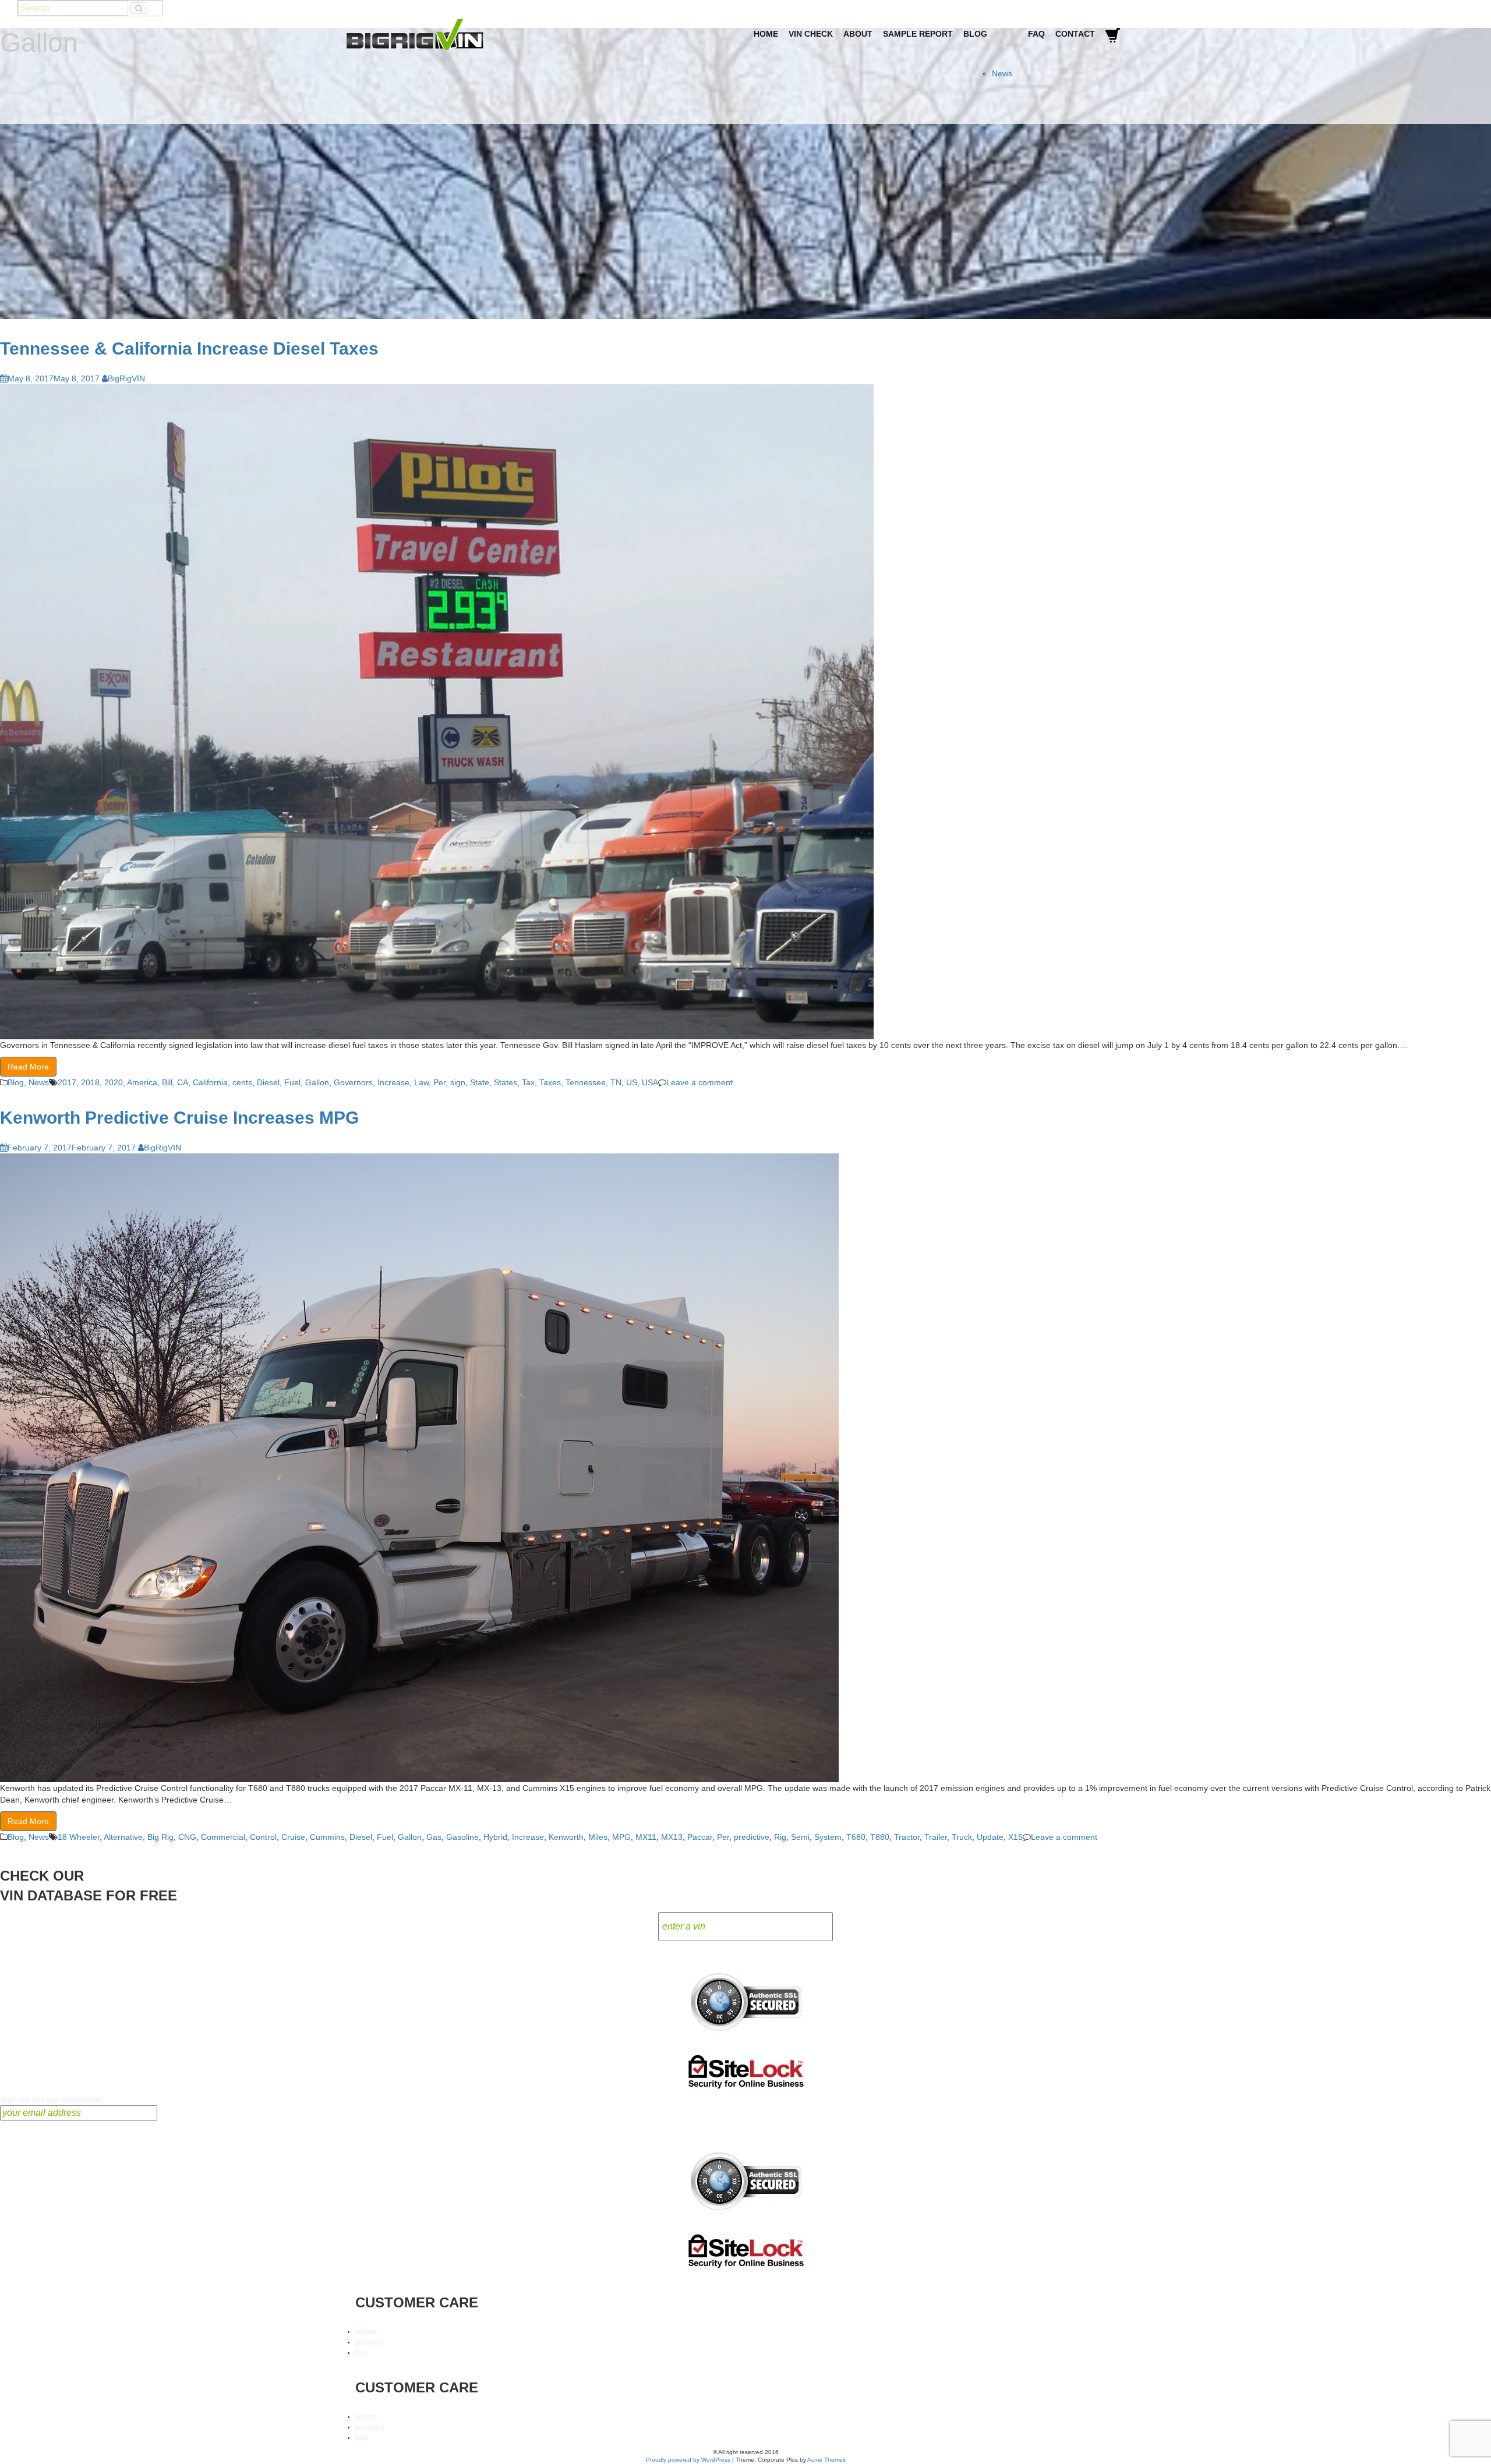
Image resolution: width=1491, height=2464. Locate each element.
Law (421, 1082)
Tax (528, 1082)
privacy (370, 2342)
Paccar (700, 1837)
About (858, 34)
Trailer (936, 1837)
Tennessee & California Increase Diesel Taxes (189, 348)
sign (458, 1082)
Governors (353, 1082)
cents (242, 1082)
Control (263, 1837)
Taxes (550, 1082)
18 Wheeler (79, 1837)
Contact (1075, 34)
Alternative (123, 1837)
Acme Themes (826, 2460)
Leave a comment (699, 1082)
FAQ (1036, 34)
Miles (598, 1837)
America (142, 1082)
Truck (962, 1837)
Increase (393, 1082)
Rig (780, 1837)
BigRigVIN (126, 378)
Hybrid (495, 1837)
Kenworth (566, 1837)
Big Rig (160, 1837)
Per (439, 1082)
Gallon (317, 1082)
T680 (856, 1837)
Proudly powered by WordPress (688, 2460)
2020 (114, 1082)
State (480, 1082)
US (632, 1082)
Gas (434, 1837)
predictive (752, 1837)
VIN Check (811, 34)
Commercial (223, 1837)
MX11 (646, 1837)
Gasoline (462, 1837)
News (1002, 73)
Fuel (292, 1082)
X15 (1015, 1837)
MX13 (672, 1837)
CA (183, 1082)
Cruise (293, 1837)
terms (366, 2331)
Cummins (327, 1837)
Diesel (268, 1082)
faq (362, 2352)
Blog (975, 34)
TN (616, 1082)
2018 (90, 1082)
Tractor (907, 1837)
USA (650, 1082)
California (210, 1082)
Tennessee (586, 1082)
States (506, 1082)
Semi (800, 1837)
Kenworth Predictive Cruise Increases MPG (179, 1118)
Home (766, 34)
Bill (167, 1082)
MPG (621, 1837)
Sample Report (918, 34)
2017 (67, 1082)
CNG (187, 1837)
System (828, 1837)
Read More (28, 1067)
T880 (880, 1837)
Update (990, 1837)
